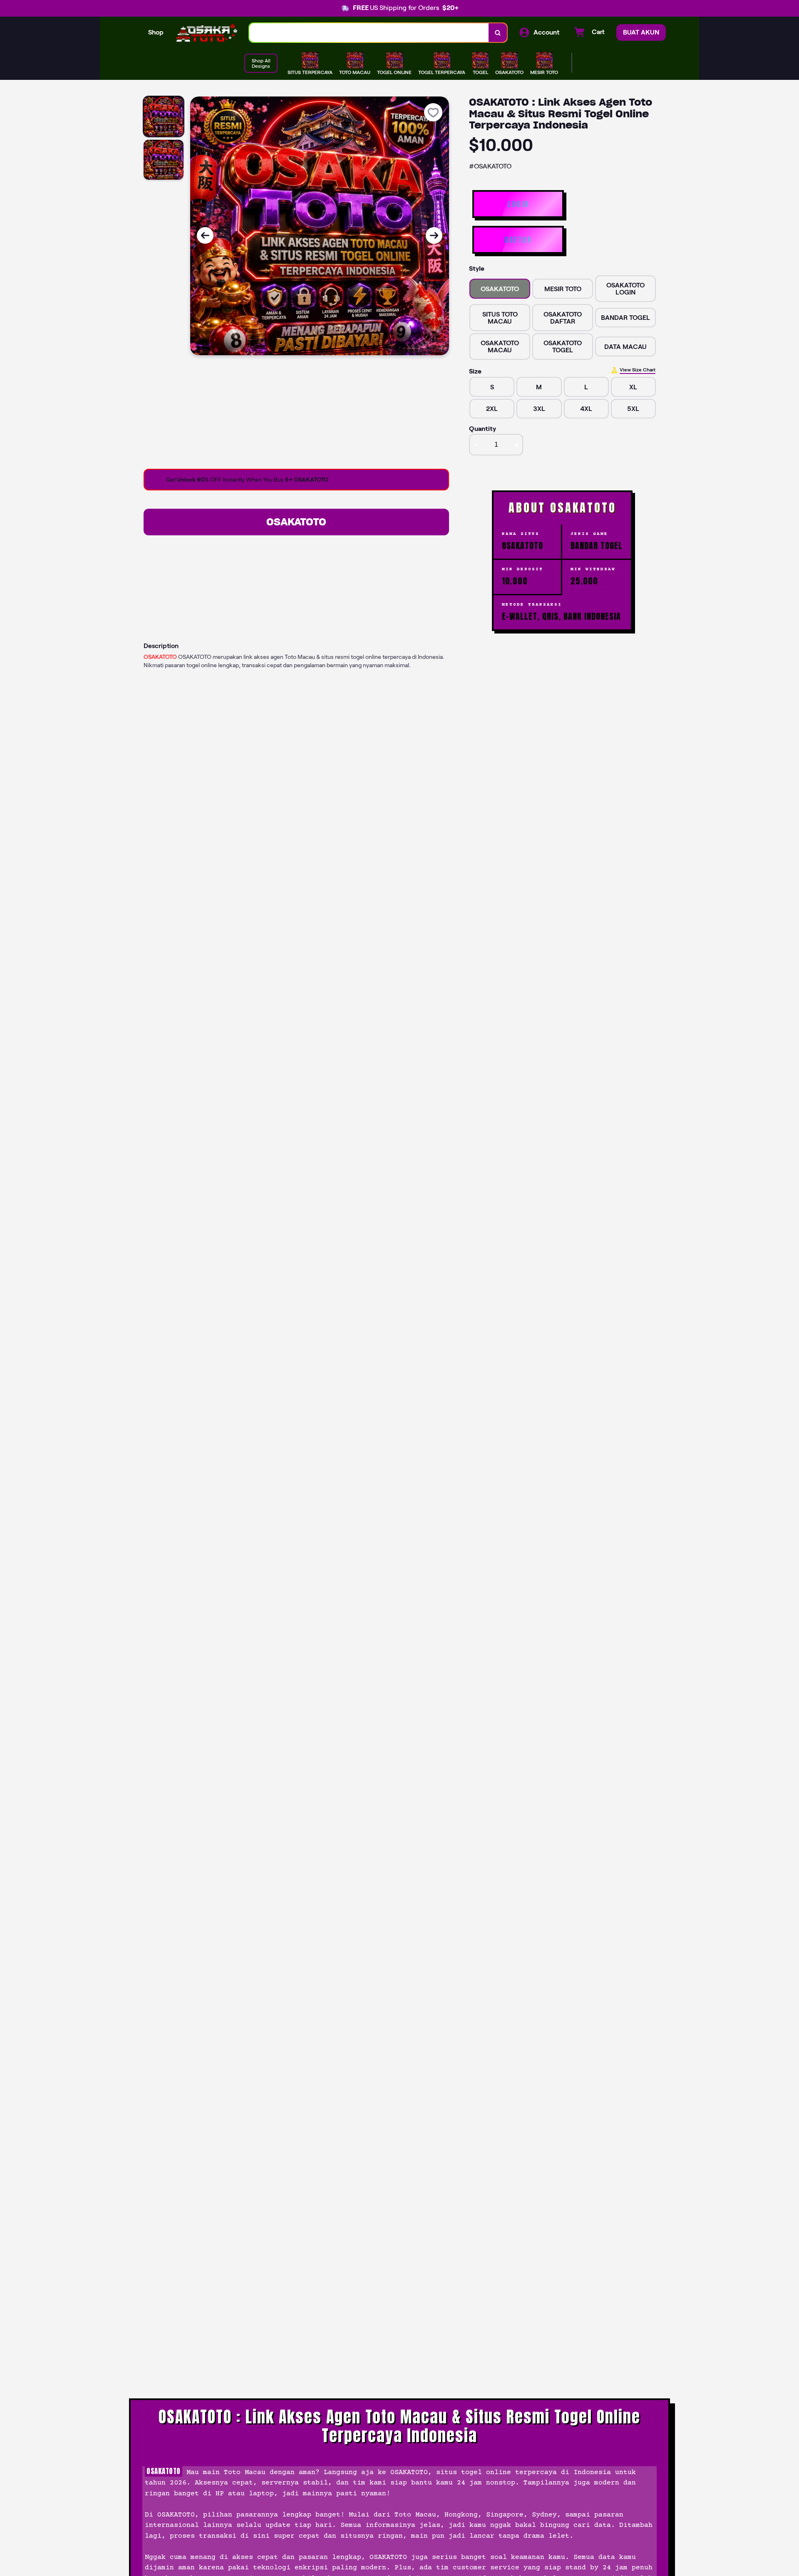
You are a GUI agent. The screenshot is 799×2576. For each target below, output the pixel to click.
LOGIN (518, 204)
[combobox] (369, 33)
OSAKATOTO (296, 522)
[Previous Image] (205, 235)
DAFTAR (518, 240)
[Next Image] (434, 235)
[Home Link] (206, 33)
